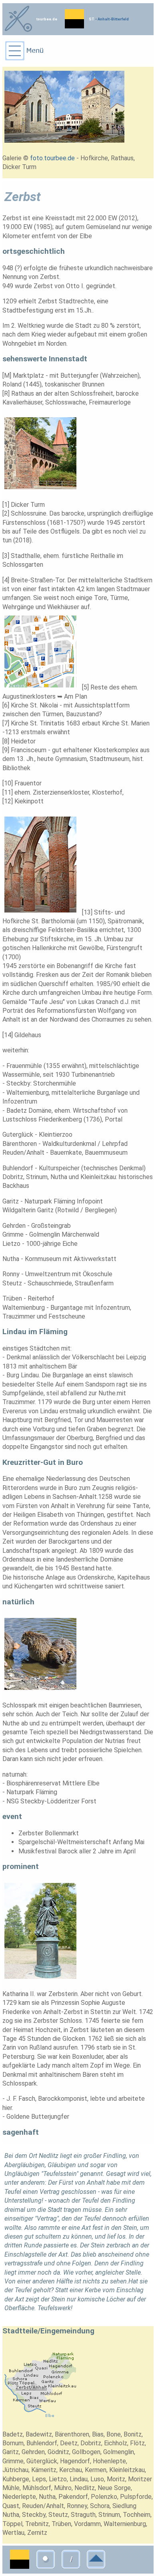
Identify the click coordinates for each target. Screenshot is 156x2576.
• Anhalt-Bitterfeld (112, 19)
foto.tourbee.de (52, 158)
